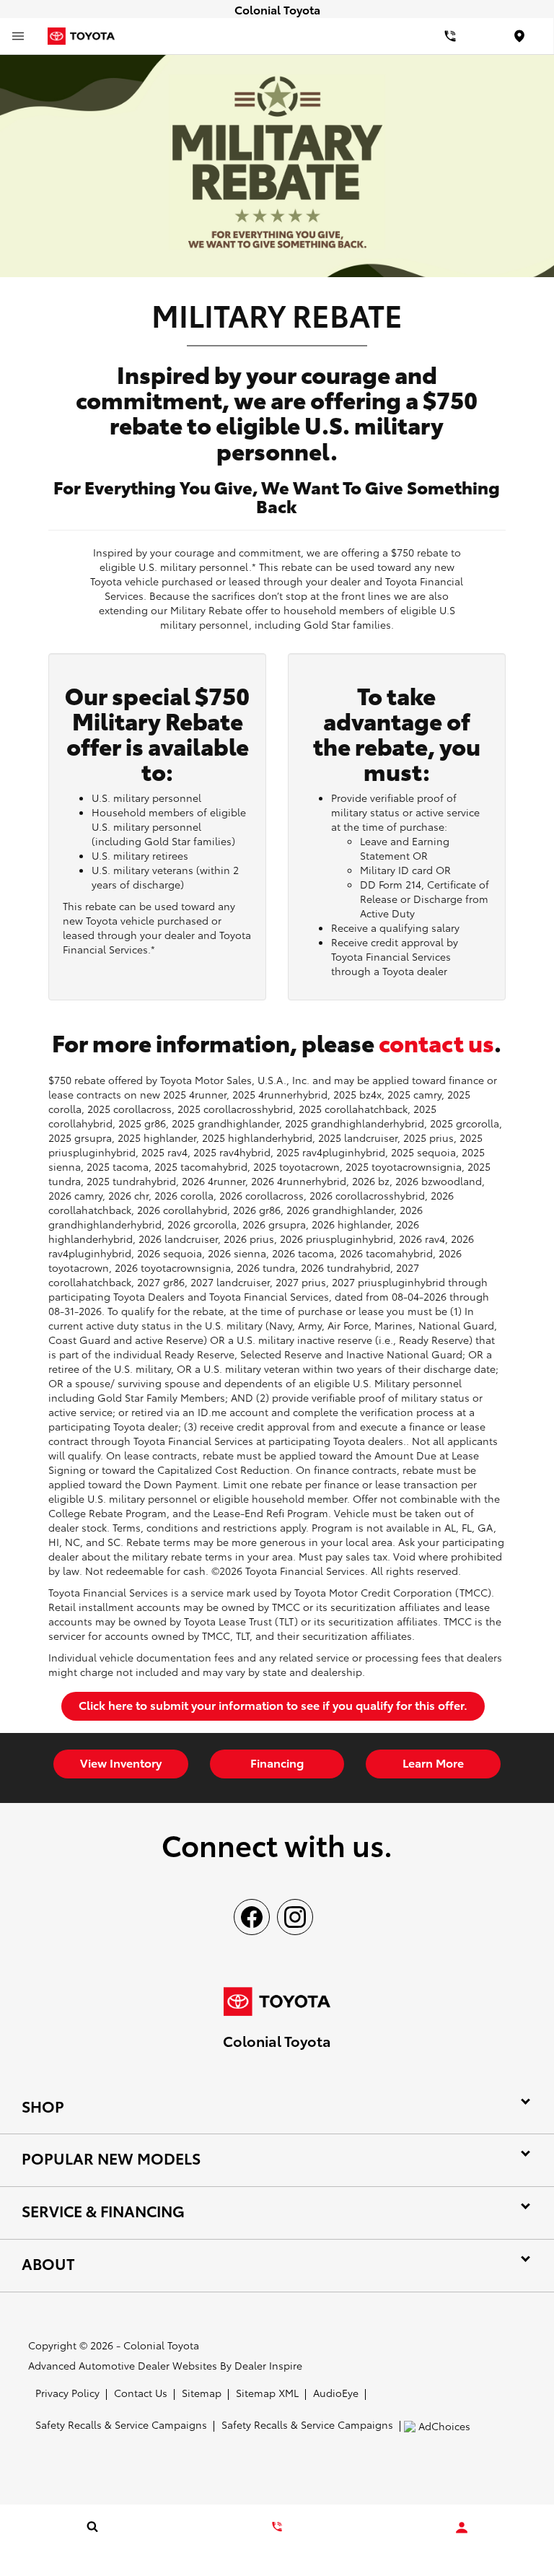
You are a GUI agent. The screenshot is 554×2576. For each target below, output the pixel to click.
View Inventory (121, 1762)
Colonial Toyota (161, 2345)
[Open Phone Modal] (450, 36)
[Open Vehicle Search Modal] (92, 2526)
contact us (436, 1042)
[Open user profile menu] (462, 2528)
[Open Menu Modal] (18, 36)
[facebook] (252, 1917)
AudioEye (336, 2393)
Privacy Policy (67, 2393)
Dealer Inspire (268, 2365)
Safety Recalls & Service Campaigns (121, 2424)
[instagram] (295, 1917)
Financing (277, 1762)
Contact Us (141, 2393)
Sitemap (202, 2393)
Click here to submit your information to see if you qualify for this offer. (273, 1704)
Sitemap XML (267, 2393)
